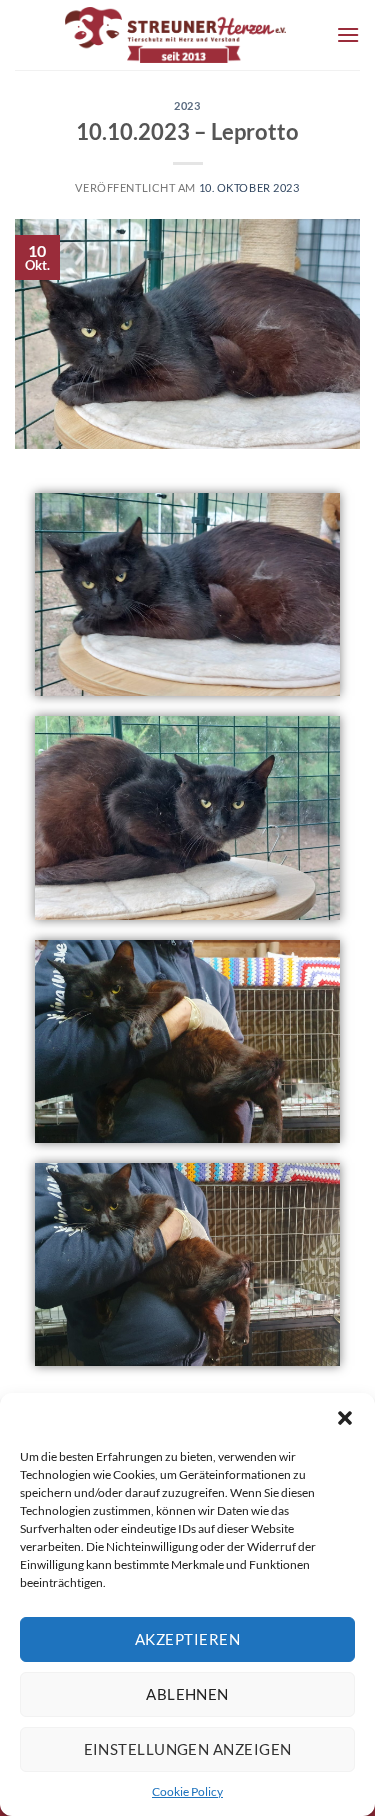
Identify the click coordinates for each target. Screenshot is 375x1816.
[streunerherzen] (175, 35)
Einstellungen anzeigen (188, 1749)
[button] (345, 1418)
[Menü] (348, 34)
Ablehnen (187, 1694)
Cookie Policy (187, 1791)
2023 (187, 105)
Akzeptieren (187, 1639)
